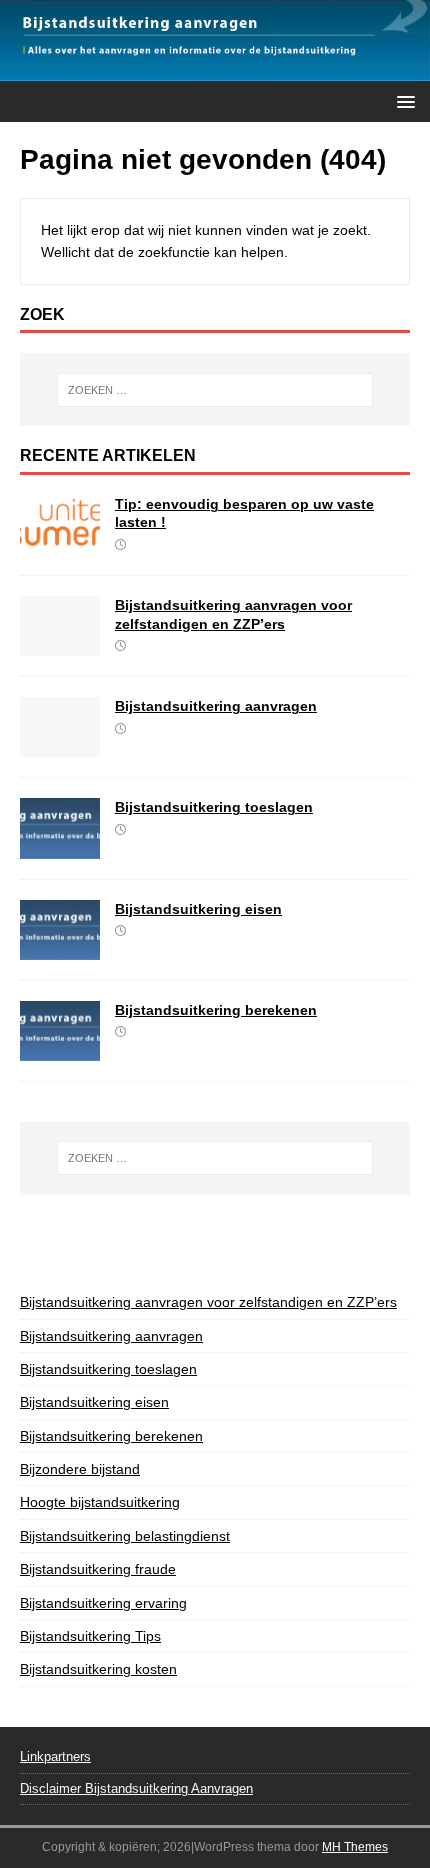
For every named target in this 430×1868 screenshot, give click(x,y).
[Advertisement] (225, 1240)
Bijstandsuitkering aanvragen (216, 706)
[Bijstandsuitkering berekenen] (60, 1049)
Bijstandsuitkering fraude (98, 1569)
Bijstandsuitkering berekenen (216, 1010)
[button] (402, 100)
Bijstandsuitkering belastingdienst (125, 1536)
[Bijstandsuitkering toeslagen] (60, 847)
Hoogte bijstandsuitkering (100, 1502)
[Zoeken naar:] (215, 390)
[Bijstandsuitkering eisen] (60, 948)
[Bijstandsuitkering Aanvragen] (215, 69)
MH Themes (355, 1847)
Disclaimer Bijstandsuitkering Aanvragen (136, 1788)
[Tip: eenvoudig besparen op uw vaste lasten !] (60, 544)
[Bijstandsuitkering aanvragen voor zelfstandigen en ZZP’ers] (60, 645)
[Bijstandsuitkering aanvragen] (60, 746)
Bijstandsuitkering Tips (90, 1636)
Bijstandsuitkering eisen (198, 909)
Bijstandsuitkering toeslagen (214, 807)
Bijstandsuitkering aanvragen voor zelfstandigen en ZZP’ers (208, 1302)
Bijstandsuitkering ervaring (103, 1603)
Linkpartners (55, 1756)
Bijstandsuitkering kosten (98, 1669)
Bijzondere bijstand (80, 1469)
